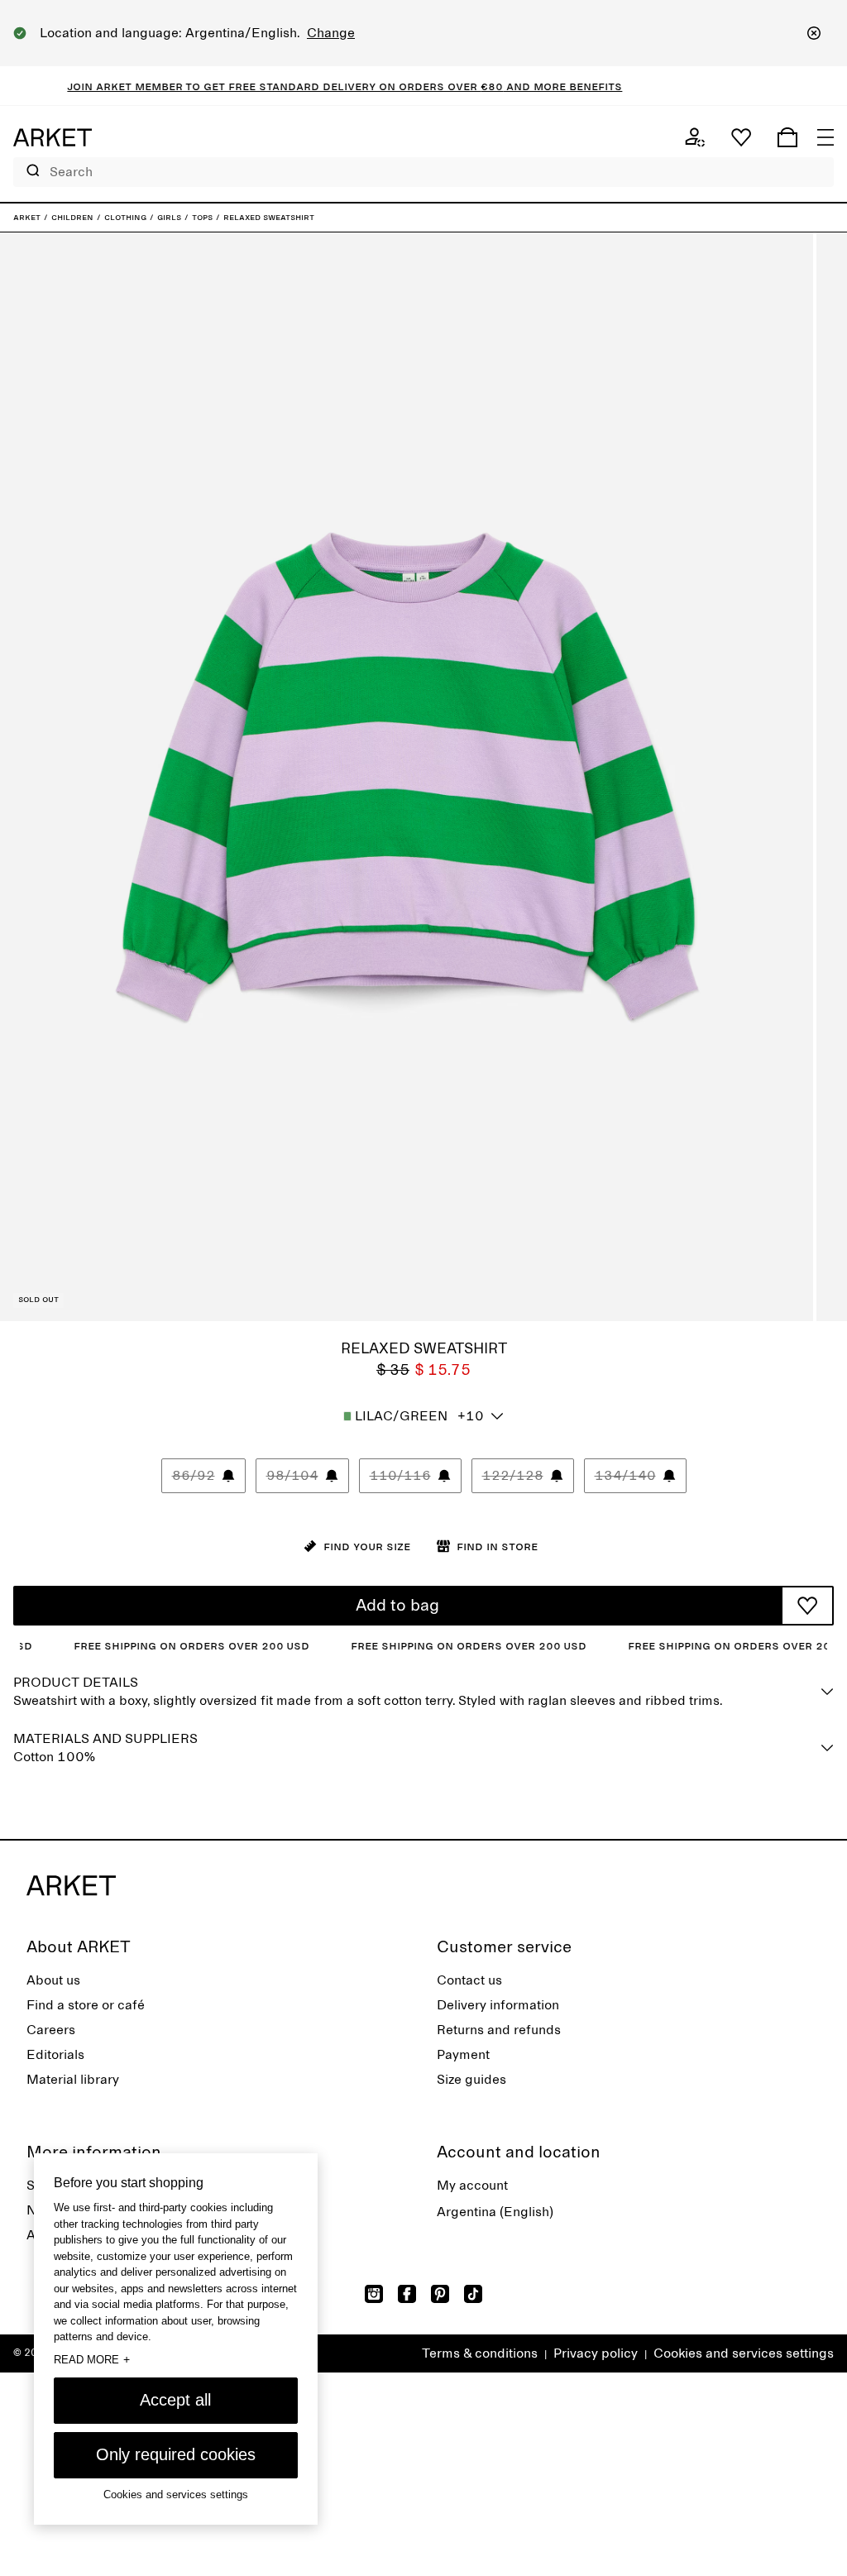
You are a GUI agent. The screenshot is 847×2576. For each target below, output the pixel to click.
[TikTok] (473, 2294)
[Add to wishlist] (807, 1606)
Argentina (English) (495, 2212)
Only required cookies (176, 2454)
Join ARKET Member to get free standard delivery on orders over (237, 86)
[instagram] (374, 2294)
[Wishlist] (741, 137)
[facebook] (407, 2294)
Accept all (175, 2400)
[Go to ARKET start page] (53, 137)
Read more (92, 2359)
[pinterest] (440, 2294)
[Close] (814, 33)
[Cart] (787, 137)
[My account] (695, 137)
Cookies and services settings (744, 2353)
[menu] (825, 137)
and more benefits (526, 86)
